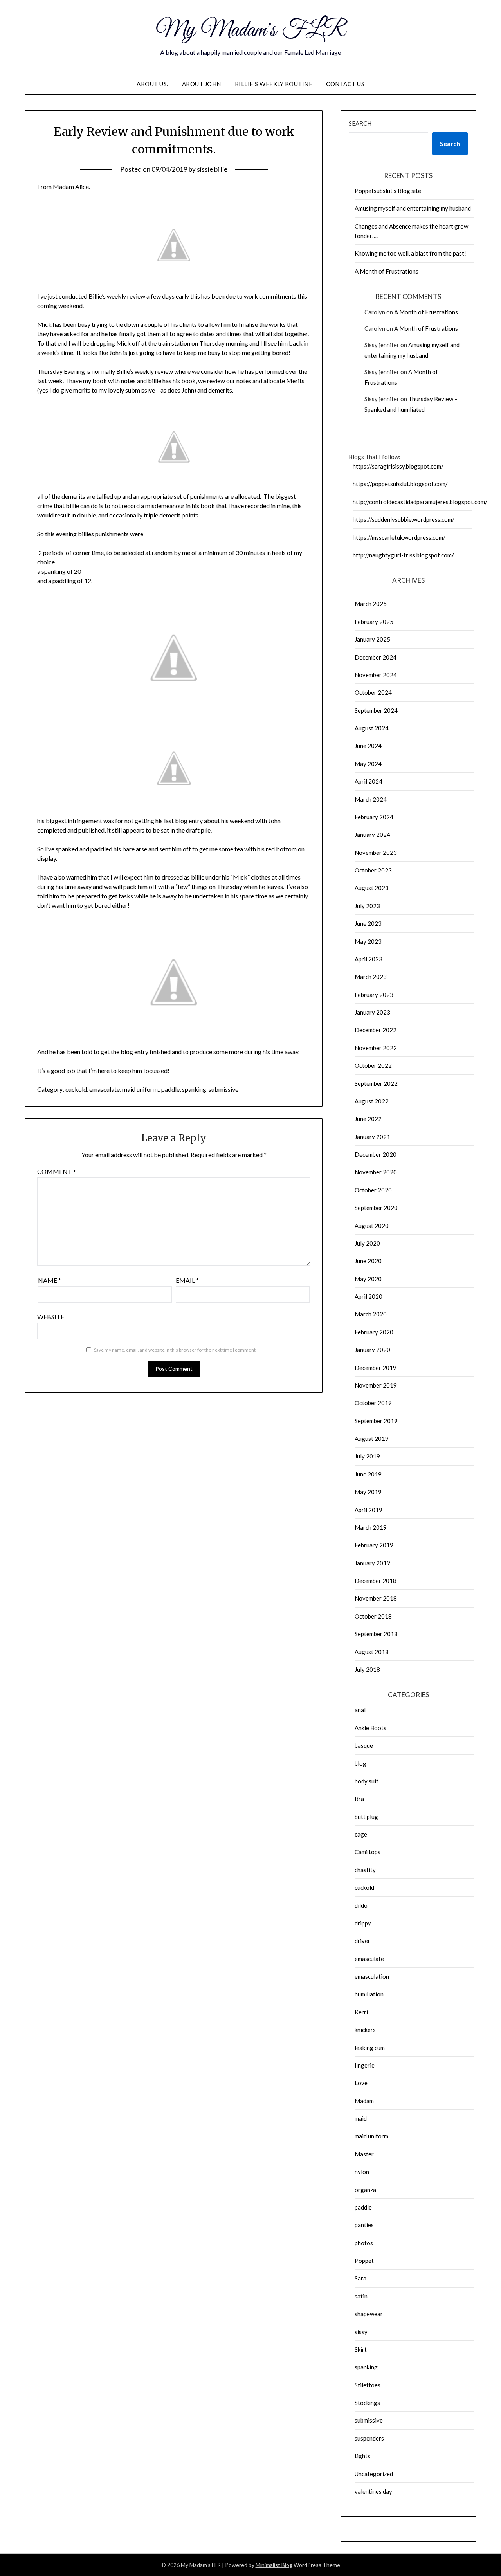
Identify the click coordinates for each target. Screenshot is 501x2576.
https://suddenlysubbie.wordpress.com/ (404, 519)
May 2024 (368, 764)
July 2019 (367, 1456)
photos (364, 2243)
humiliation (369, 1994)
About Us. (152, 84)
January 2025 (372, 639)
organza (365, 2190)
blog (360, 1763)
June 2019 (368, 1474)
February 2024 (374, 817)
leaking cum (370, 2048)
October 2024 (373, 692)
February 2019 (374, 1545)
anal (360, 1710)
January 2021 (372, 1137)
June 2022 (368, 1119)
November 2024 (376, 675)
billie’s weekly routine (274, 84)
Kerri (361, 2012)
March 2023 (371, 977)
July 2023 (367, 906)
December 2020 (376, 1154)
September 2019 (376, 1421)
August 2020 (372, 1226)
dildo (361, 1905)
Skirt (361, 2349)
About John (202, 84)
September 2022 (376, 1083)
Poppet (364, 2261)
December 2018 (376, 1581)
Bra (359, 1799)
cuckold (76, 1089)
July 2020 (367, 1243)
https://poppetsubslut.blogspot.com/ (400, 484)
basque (364, 1745)
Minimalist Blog (274, 2565)
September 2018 (376, 1634)
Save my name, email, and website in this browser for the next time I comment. (175, 1350)
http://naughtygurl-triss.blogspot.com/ (403, 555)
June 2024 (368, 746)
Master (364, 2154)
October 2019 (373, 1403)
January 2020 (372, 1350)
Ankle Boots (370, 1728)
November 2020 (376, 1172)
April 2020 (369, 1296)
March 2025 (371, 604)
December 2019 (376, 1368)
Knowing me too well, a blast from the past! (410, 253)
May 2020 (368, 1279)
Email (187, 1280)
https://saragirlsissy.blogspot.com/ (398, 466)
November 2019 (376, 1385)
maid (361, 2118)
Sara (360, 2278)
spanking (194, 1089)
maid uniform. (141, 1089)
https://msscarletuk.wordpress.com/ (399, 537)
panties (364, 2225)
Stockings (367, 2403)
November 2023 (376, 853)
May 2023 (368, 941)
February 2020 (374, 1332)
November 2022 (376, 1048)
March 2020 (371, 1314)
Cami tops (368, 1852)
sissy (361, 2332)
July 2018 (367, 1669)
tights (362, 2456)
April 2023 (369, 959)
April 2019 (369, 1510)
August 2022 (372, 1101)
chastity (365, 1870)
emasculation (372, 1976)
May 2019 (368, 1492)
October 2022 (373, 1065)
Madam (364, 2101)
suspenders (369, 2438)
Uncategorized (374, 2474)
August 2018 (372, 1652)
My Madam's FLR (251, 31)
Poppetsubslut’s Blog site (388, 191)
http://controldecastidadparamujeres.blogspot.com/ (420, 502)
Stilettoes (368, 2385)
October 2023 (373, 870)
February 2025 (374, 622)
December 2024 (376, 657)
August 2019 (372, 1439)
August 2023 (372, 888)
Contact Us (345, 84)
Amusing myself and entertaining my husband (413, 208)
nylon (362, 2172)
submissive (223, 1089)
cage (361, 1834)
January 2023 (372, 1012)
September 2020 (376, 1208)
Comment (57, 1171)
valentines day (373, 2491)
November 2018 (376, 1598)
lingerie (365, 2065)
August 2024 (372, 728)
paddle (170, 1089)
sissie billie (212, 169)
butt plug (366, 1817)
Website (51, 1317)
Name (50, 1280)
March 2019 (371, 1527)
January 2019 (372, 1563)
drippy (363, 1923)
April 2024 (369, 781)
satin (361, 2296)
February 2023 (374, 995)
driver (362, 1941)
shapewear (369, 2314)
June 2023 (368, 923)
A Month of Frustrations (387, 271)
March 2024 (371, 799)
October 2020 (373, 1190)
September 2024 (376, 710)
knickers (365, 2030)
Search (360, 123)
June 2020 (368, 1261)
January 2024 (372, 835)
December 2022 (376, 1030)
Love (361, 2083)
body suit (367, 1781)
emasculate (105, 1089)
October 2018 (373, 1616)
